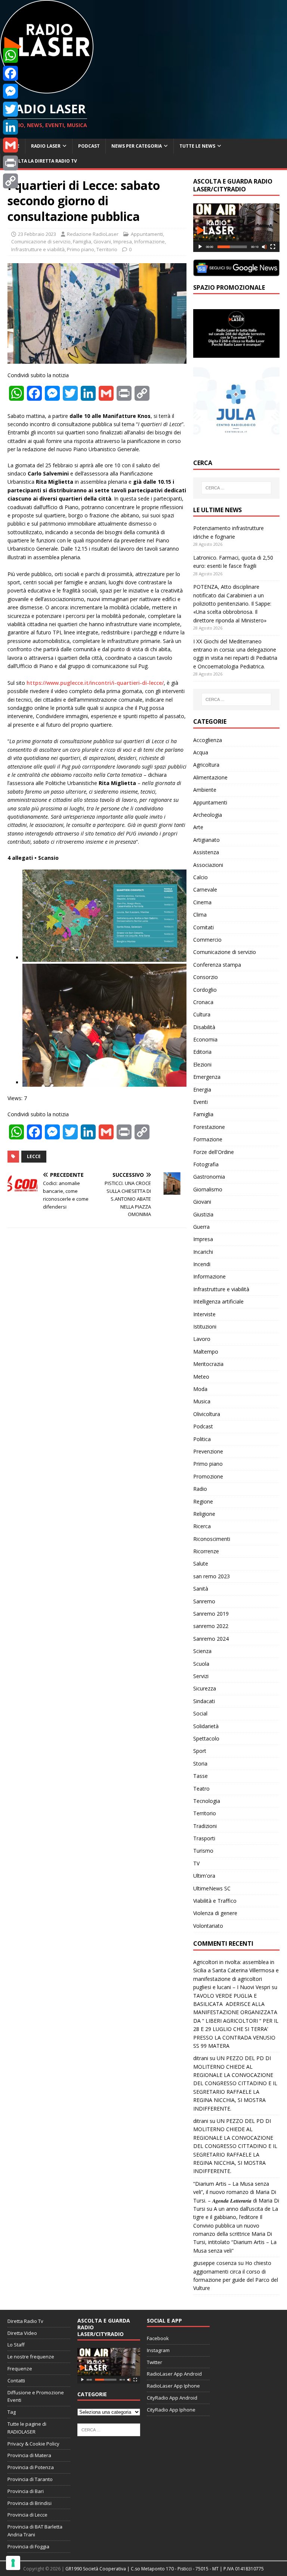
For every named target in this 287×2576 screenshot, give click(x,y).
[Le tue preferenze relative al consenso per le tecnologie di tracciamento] (13, 2563)
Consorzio (206, 977)
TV (196, 1863)
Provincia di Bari (26, 2491)
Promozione (208, 1476)
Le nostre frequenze (31, 2357)
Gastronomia (209, 1177)
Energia (202, 1090)
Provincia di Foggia (28, 2546)
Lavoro (202, 1339)
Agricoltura (206, 765)
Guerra (201, 1227)
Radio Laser (46, 146)
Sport (200, 1751)
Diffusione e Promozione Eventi (36, 2396)
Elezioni (202, 1064)
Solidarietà (206, 1726)
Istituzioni (205, 1327)
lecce (34, 1156)
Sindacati (204, 1701)
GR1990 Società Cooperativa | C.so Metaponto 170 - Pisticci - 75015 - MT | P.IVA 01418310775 (165, 2569)
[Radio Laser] (47, 89)
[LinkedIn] (10, 127)
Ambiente (205, 790)
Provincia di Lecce (27, 2515)
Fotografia (206, 1164)
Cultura (202, 1014)
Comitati (203, 927)
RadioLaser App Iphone (173, 2386)
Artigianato (206, 840)
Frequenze (20, 2369)
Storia (200, 1764)
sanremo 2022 (211, 1626)
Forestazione (209, 1127)
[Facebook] (10, 73)
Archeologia (208, 815)
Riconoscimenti (212, 1539)
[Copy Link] (10, 181)
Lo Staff (16, 2345)
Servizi (201, 1676)
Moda (200, 1389)
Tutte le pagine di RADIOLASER (27, 2428)
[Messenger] (10, 91)
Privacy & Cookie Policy (33, 2444)
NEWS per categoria (137, 146)
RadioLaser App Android (174, 2374)
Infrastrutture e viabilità (38, 249)
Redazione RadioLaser (93, 234)
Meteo (201, 1377)
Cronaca (203, 1002)
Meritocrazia (208, 1364)
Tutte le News (197, 146)
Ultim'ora (204, 1876)
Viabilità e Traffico (215, 1901)
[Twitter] (10, 109)
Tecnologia (207, 1801)
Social (200, 1713)
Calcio (200, 877)
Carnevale (205, 890)
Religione (204, 1514)
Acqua (201, 752)
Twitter (155, 2362)
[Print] (10, 163)
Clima (200, 915)
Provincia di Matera (29, 2455)
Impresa (123, 241)
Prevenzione (208, 1451)
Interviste (204, 1314)
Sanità (201, 1589)
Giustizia (203, 1214)
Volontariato (208, 1926)
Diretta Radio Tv (25, 2321)
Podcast (89, 146)
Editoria (202, 1052)
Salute (201, 1564)
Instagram (158, 2350)
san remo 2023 (212, 1576)
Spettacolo (206, 1738)
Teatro (201, 1789)
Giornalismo (208, 1189)
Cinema (202, 902)
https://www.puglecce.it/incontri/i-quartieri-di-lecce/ (95, 683)
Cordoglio (205, 990)
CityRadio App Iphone (171, 2410)
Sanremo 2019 (211, 1614)
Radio (200, 1489)
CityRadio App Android (172, 2398)
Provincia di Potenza (31, 2467)
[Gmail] (10, 145)
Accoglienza (208, 740)
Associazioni (208, 865)
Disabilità (204, 1027)
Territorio (107, 249)
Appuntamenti (147, 234)
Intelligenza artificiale (218, 1301)
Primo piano (81, 249)
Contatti (16, 2380)
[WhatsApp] (10, 55)
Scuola (201, 1664)
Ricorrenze (206, 1551)
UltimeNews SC (212, 1888)
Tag (12, 2412)
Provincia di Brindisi (30, 2503)
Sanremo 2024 (211, 1639)
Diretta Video (22, 2333)
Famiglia (82, 241)
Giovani (102, 241)
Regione (203, 1501)
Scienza (202, 1651)
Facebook (158, 2338)
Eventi (200, 1102)
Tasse (200, 1776)
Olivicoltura (207, 1414)
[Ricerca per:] (236, 488)
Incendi (202, 1264)
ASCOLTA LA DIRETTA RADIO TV (41, 161)
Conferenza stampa (217, 965)
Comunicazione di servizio (41, 241)
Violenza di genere (215, 1913)
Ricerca (202, 1526)
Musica (202, 1401)
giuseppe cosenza (215, 2263)
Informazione (149, 241)
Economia (205, 1039)
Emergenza (207, 1077)
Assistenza (206, 852)
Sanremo (204, 1601)
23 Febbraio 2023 (37, 234)
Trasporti (204, 1838)
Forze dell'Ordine (214, 1152)
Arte (198, 827)
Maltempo (206, 1352)
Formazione (208, 1139)
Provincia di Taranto (30, 2479)
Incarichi (203, 1252)
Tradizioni (205, 1826)
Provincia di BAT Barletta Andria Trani (35, 2531)
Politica (202, 1439)
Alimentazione (210, 777)
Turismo (203, 1851)
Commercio (207, 940)
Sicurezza (205, 1688)
